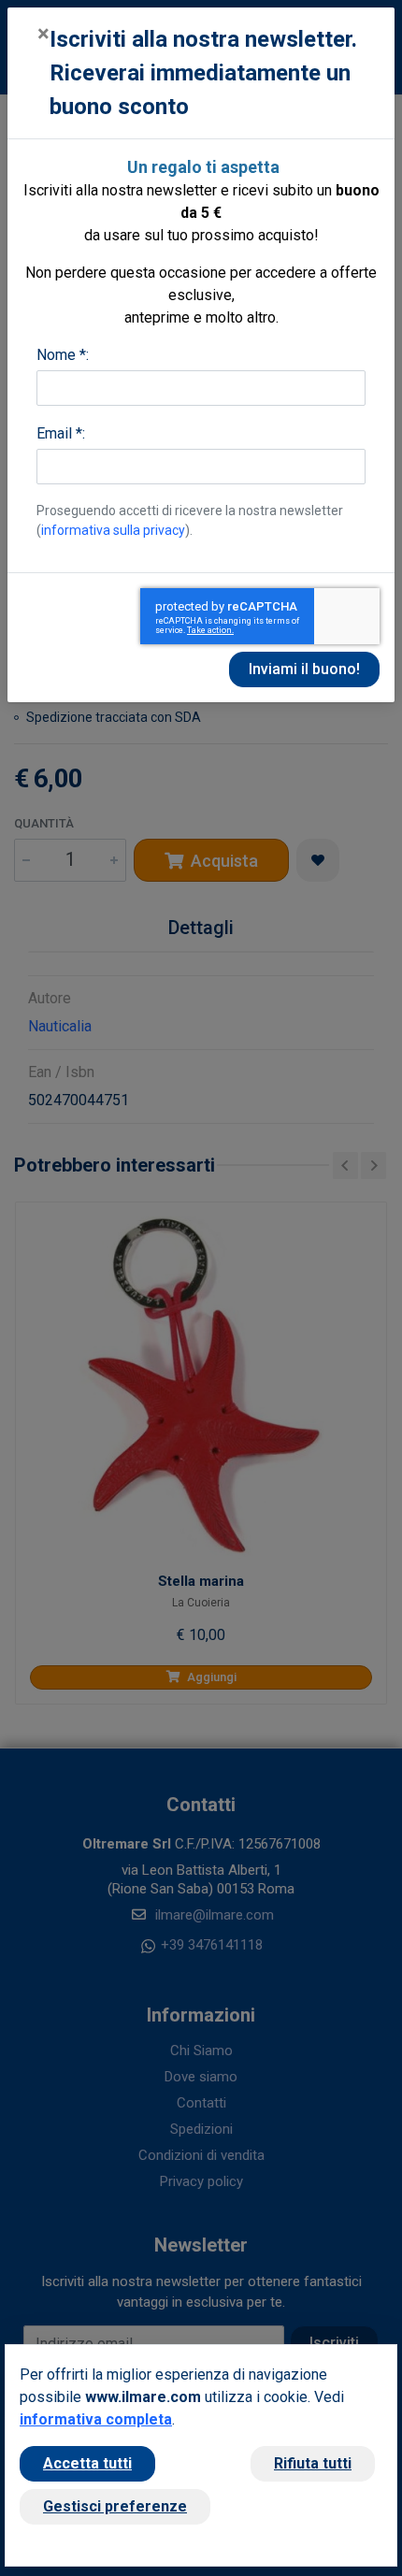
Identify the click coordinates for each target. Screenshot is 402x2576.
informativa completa (96, 2419)
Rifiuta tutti (313, 2463)
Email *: (61, 433)
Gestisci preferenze (115, 2506)
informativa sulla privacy (113, 530)
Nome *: (63, 355)
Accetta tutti (87, 2463)
